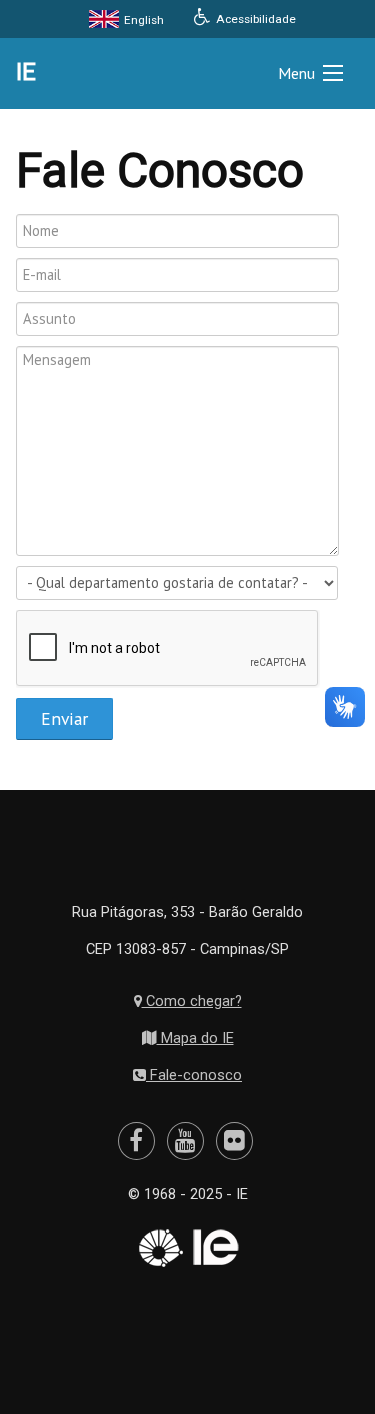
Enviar (64, 718)
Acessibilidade (254, 19)
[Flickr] (234, 1141)
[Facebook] (136, 1141)
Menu (296, 73)
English (142, 20)
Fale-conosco (194, 1075)
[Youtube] (185, 1141)
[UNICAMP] (159, 1248)
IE (26, 72)
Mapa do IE (195, 1038)
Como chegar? (192, 1001)
